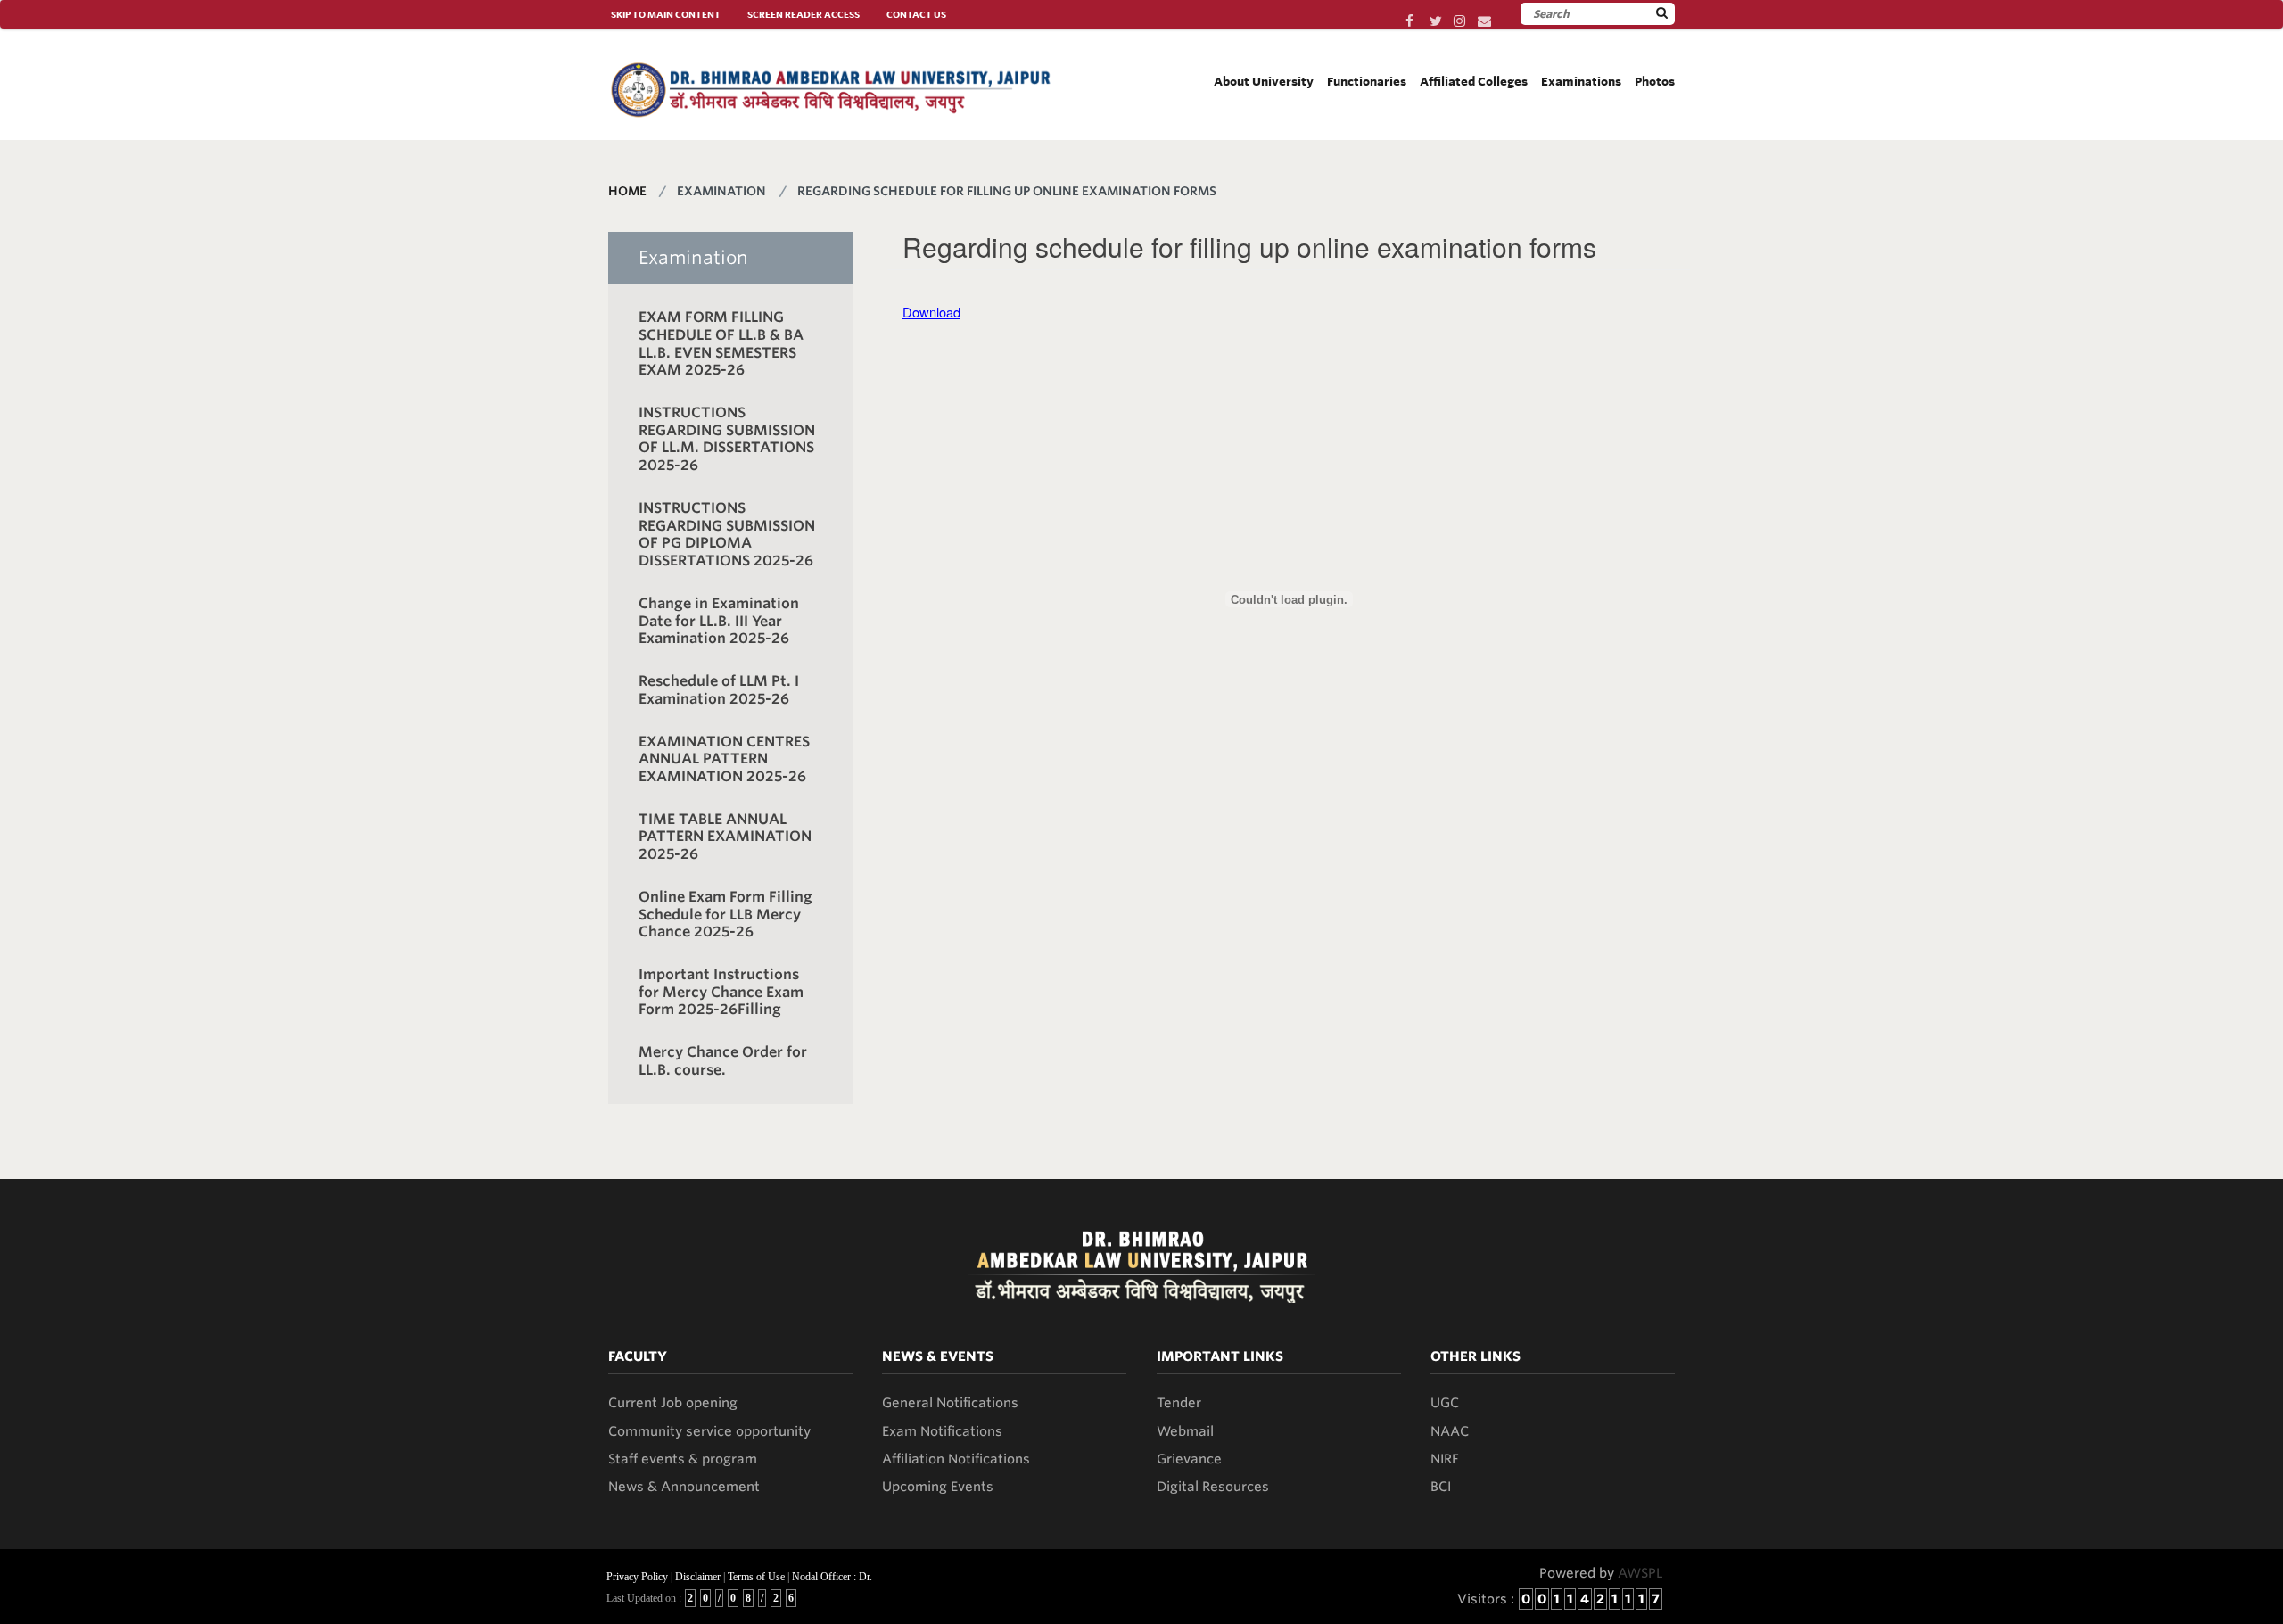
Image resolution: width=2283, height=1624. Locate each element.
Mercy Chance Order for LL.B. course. (723, 1061)
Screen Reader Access (804, 14)
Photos (1655, 81)
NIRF (1445, 1459)
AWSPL (1640, 1573)
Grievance (1189, 1459)
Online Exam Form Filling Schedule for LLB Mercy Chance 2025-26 (725, 914)
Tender (1179, 1403)
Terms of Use (756, 1577)
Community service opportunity (709, 1431)
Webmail (1185, 1431)
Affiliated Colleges (1474, 81)
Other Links (1475, 1356)
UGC (1445, 1403)
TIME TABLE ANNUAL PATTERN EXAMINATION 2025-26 (725, 837)
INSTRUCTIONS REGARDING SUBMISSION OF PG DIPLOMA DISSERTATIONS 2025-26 (727, 534)
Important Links (1220, 1356)
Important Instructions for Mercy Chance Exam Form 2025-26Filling (721, 992)
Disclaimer (698, 1577)
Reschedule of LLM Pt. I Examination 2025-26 (719, 690)
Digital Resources (1213, 1487)
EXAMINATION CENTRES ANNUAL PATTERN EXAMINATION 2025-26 (724, 759)
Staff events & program (683, 1459)
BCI (1441, 1487)
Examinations (1581, 81)
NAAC (1450, 1431)
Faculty (638, 1356)
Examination (693, 258)
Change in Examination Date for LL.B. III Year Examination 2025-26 (719, 621)
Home (627, 191)
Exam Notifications (942, 1431)
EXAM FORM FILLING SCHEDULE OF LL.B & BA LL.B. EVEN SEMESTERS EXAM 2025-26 (721, 343)
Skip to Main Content (666, 14)
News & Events (938, 1356)
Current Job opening (673, 1403)
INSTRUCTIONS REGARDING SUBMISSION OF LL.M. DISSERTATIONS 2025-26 (727, 439)
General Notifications (950, 1403)
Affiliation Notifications (956, 1459)
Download (931, 312)
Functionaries (1367, 81)
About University (1264, 81)
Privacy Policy (637, 1577)
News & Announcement (684, 1487)
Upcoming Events (938, 1487)
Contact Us (916, 14)
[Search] (1662, 13)
